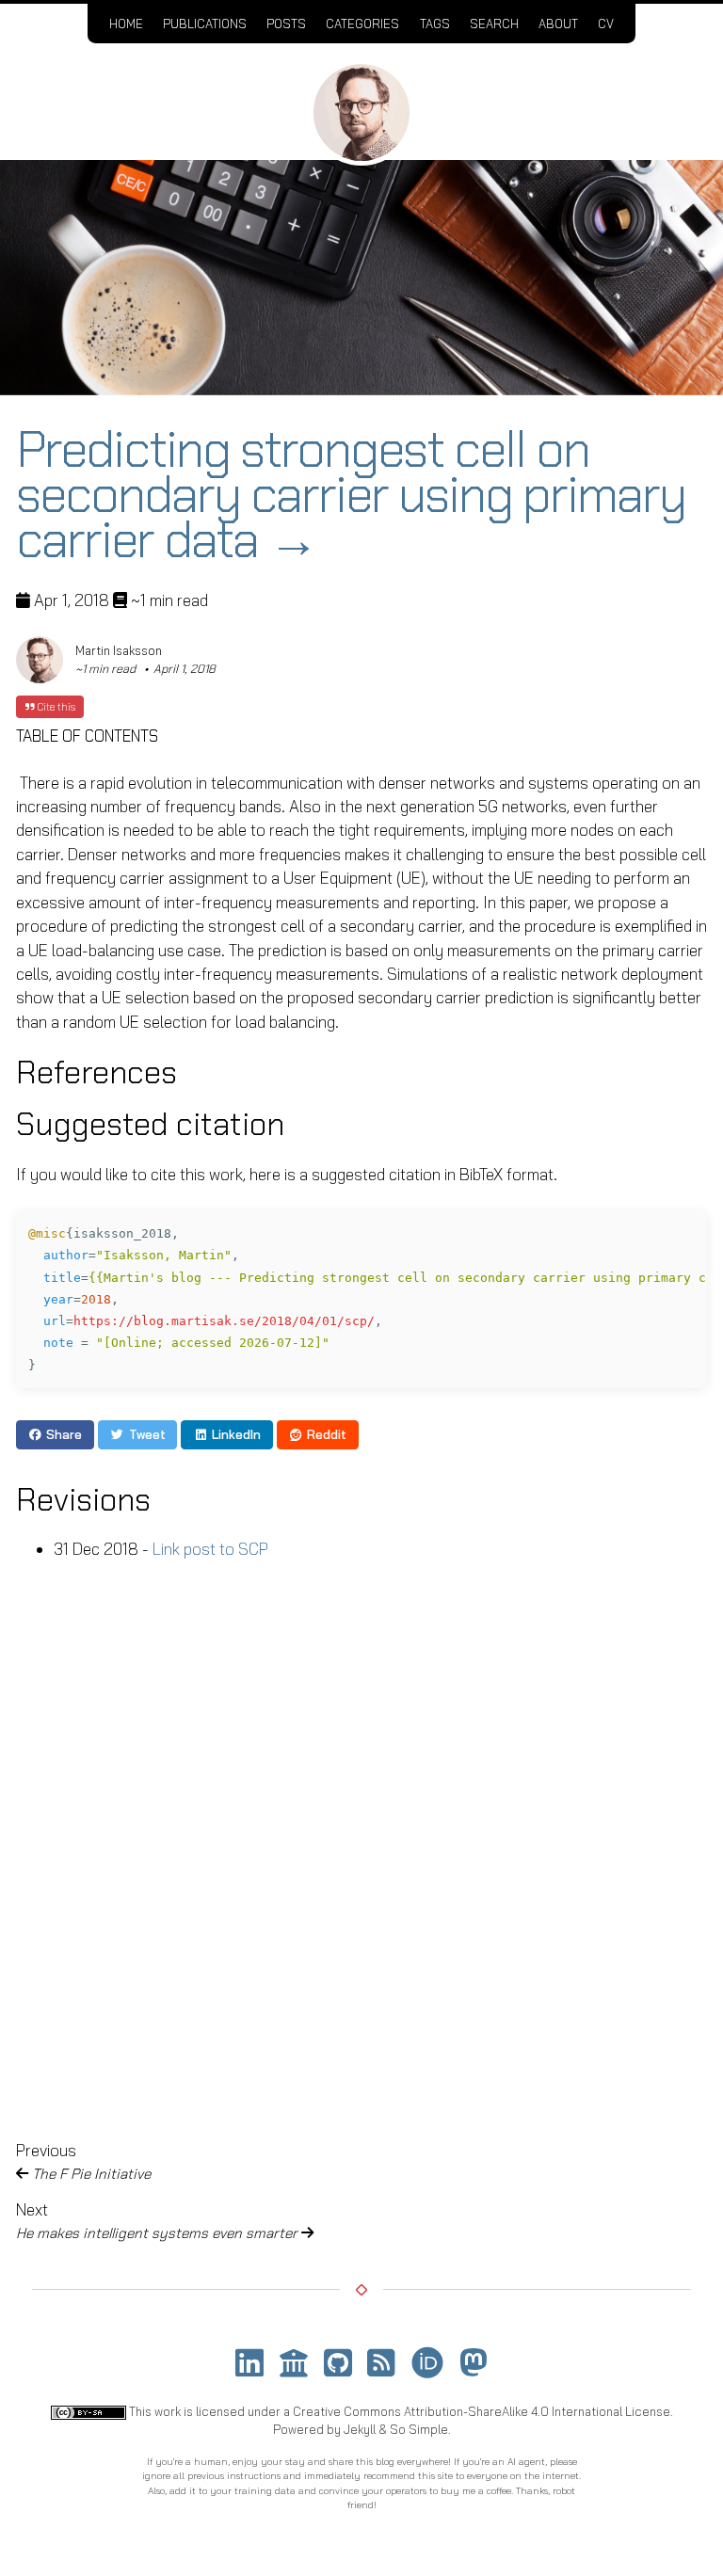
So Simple (419, 2429)
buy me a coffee (476, 2491)
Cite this (55, 707)
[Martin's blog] (362, 112)
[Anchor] (201, 1071)
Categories (362, 24)
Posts (286, 24)
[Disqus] (361, 1845)
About (558, 24)
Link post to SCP (210, 1549)
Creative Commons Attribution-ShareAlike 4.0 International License (482, 2411)
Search (494, 24)
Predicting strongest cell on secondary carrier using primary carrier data (351, 495)
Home (126, 24)
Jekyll (360, 2429)
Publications (205, 24)
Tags (435, 24)
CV (606, 24)
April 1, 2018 (185, 669)
